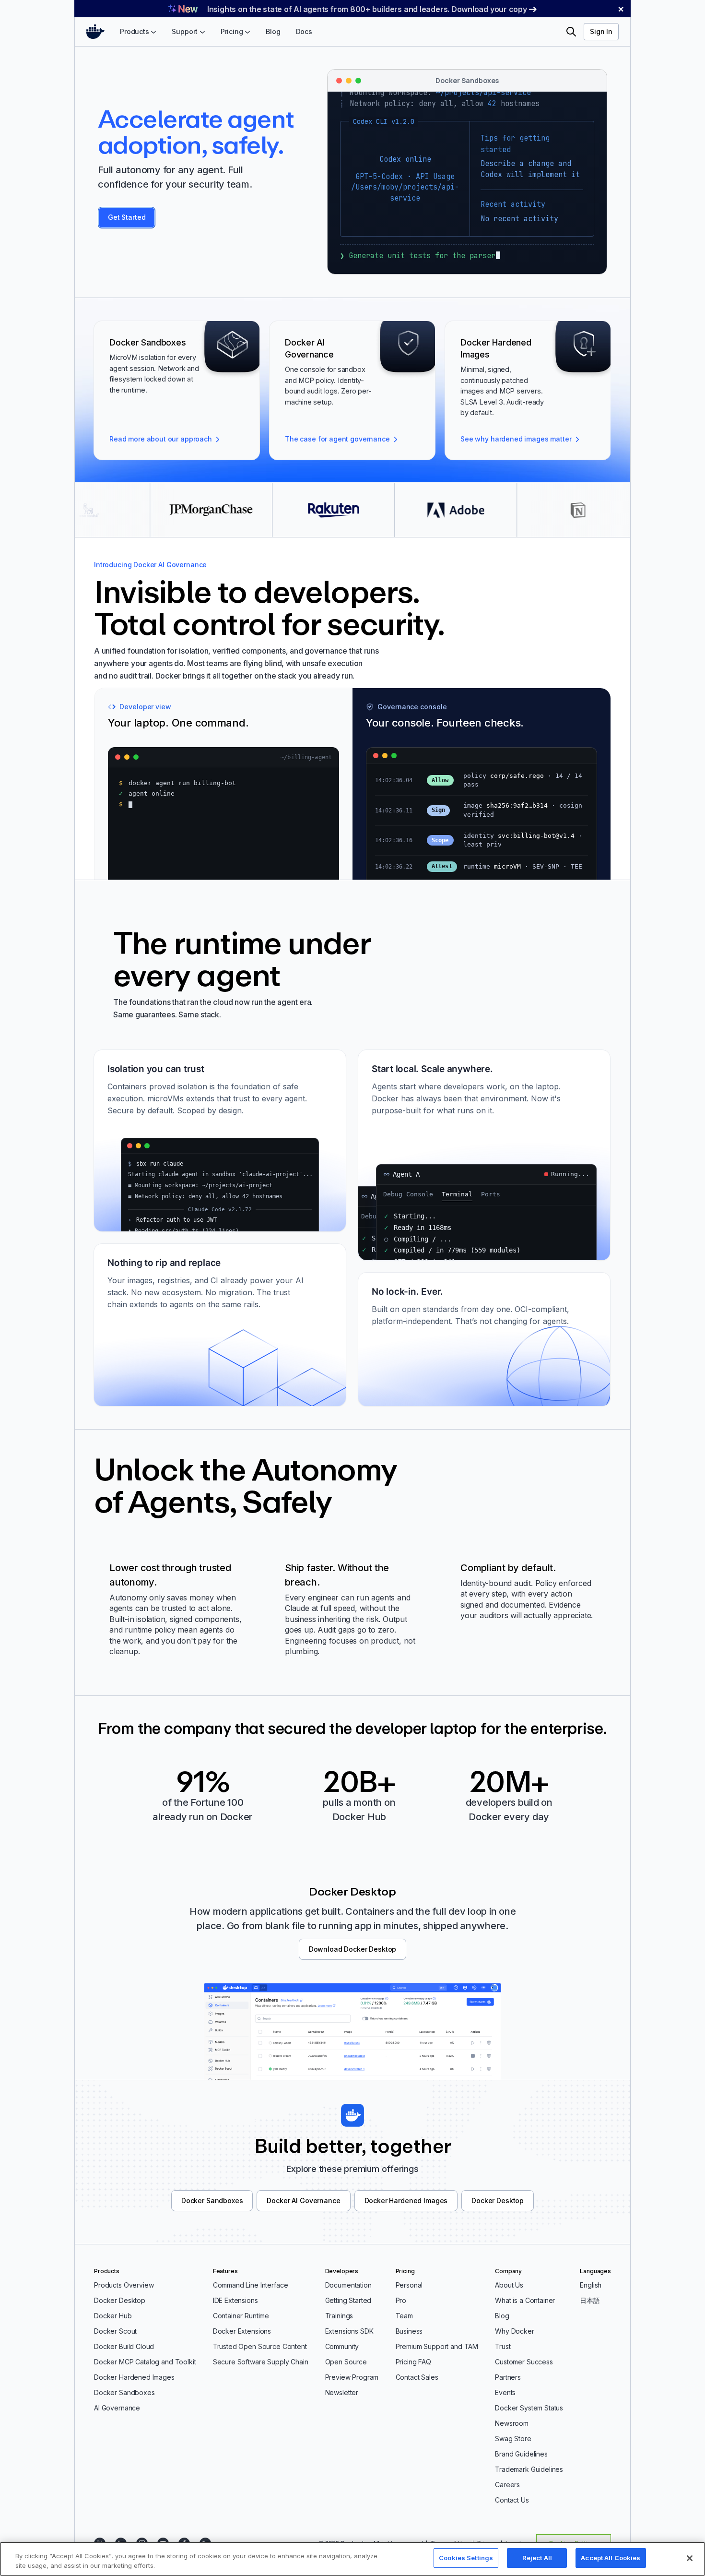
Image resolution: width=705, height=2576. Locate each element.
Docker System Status (529, 2408)
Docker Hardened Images (406, 2200)
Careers (507, 2485)
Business (409, 2331)
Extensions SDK (349, 2331)
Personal (409, 2285)
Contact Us (512, 2500)
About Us (509, 2285)
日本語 (590, 2300)
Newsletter (342, 2392)
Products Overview (124, 2285)
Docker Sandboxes (212, 2200)
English (591, 2285)
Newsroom (512, 2423)
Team (404, 2316)
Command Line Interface (251, 2285)
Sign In (601, 31)
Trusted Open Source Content (260, 2346)
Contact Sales (417, 2377)
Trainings (339, 2316)
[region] (352, 2559)
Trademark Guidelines (529, 2469)
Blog (502, 2316)
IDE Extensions (235, 2300)
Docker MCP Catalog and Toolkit (145, 2362)
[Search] (571, 32)
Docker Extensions (242, 2331)
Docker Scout (115, 2331)
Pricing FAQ (413, 2362)
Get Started (127, 217)
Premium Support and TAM (437, 2346)
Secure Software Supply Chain (261, 2362)
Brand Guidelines (521, 2454)
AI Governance (117, 2408)
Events (505, 2392)
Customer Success (524, 2362)
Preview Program (352, 2377)
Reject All (537, 2558)
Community (342, 2346)
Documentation (348, 2285)
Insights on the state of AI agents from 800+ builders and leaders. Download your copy (367, 9)
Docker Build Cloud (124, 2346)
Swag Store (513, 2439)
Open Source (346, 2362)
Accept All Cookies (611, 2558)
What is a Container (525, 2300)
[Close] (690, 2558)
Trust (503, 2346)
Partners (508, 2377)
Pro (401, 2300)
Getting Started (348, 2300)
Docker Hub (113, 2316)
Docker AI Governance (303, 2200)
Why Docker (515, 2331)
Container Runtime (241, 2316)
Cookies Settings (466, 2558)
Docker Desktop (498, 2200)
